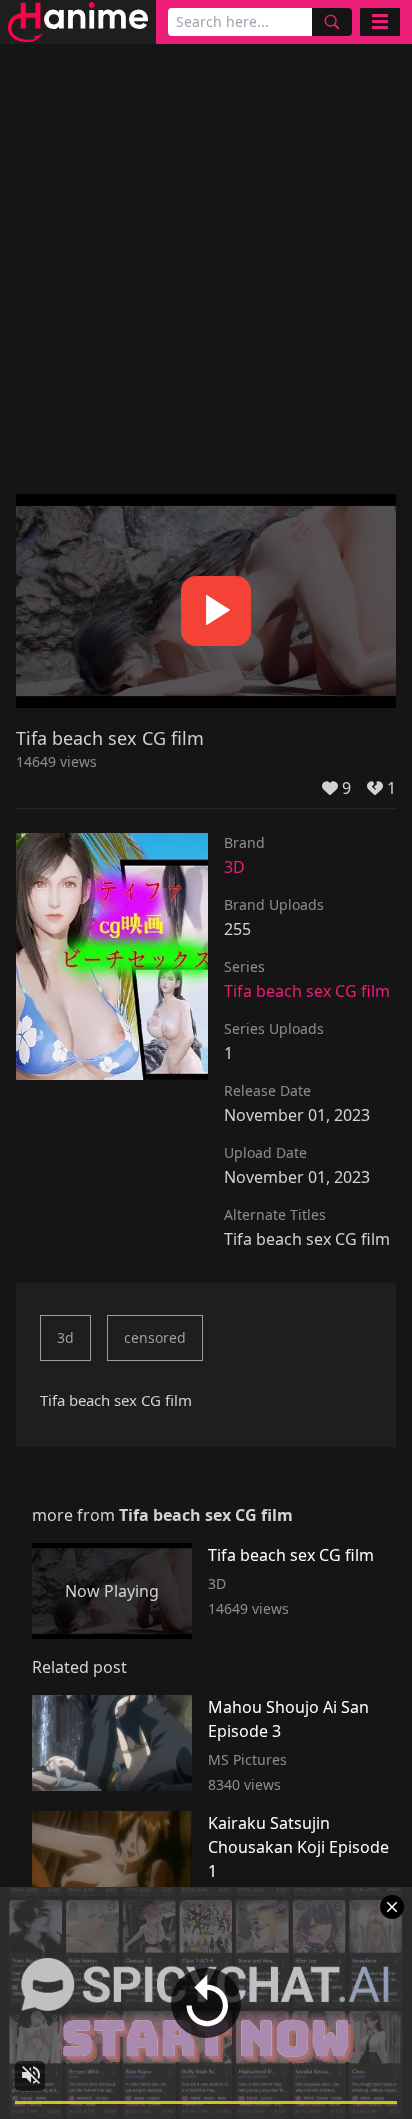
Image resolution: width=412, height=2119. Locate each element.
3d (65, 1337)
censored (155, 1337)
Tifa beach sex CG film (307, 991)
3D (234, 867)
